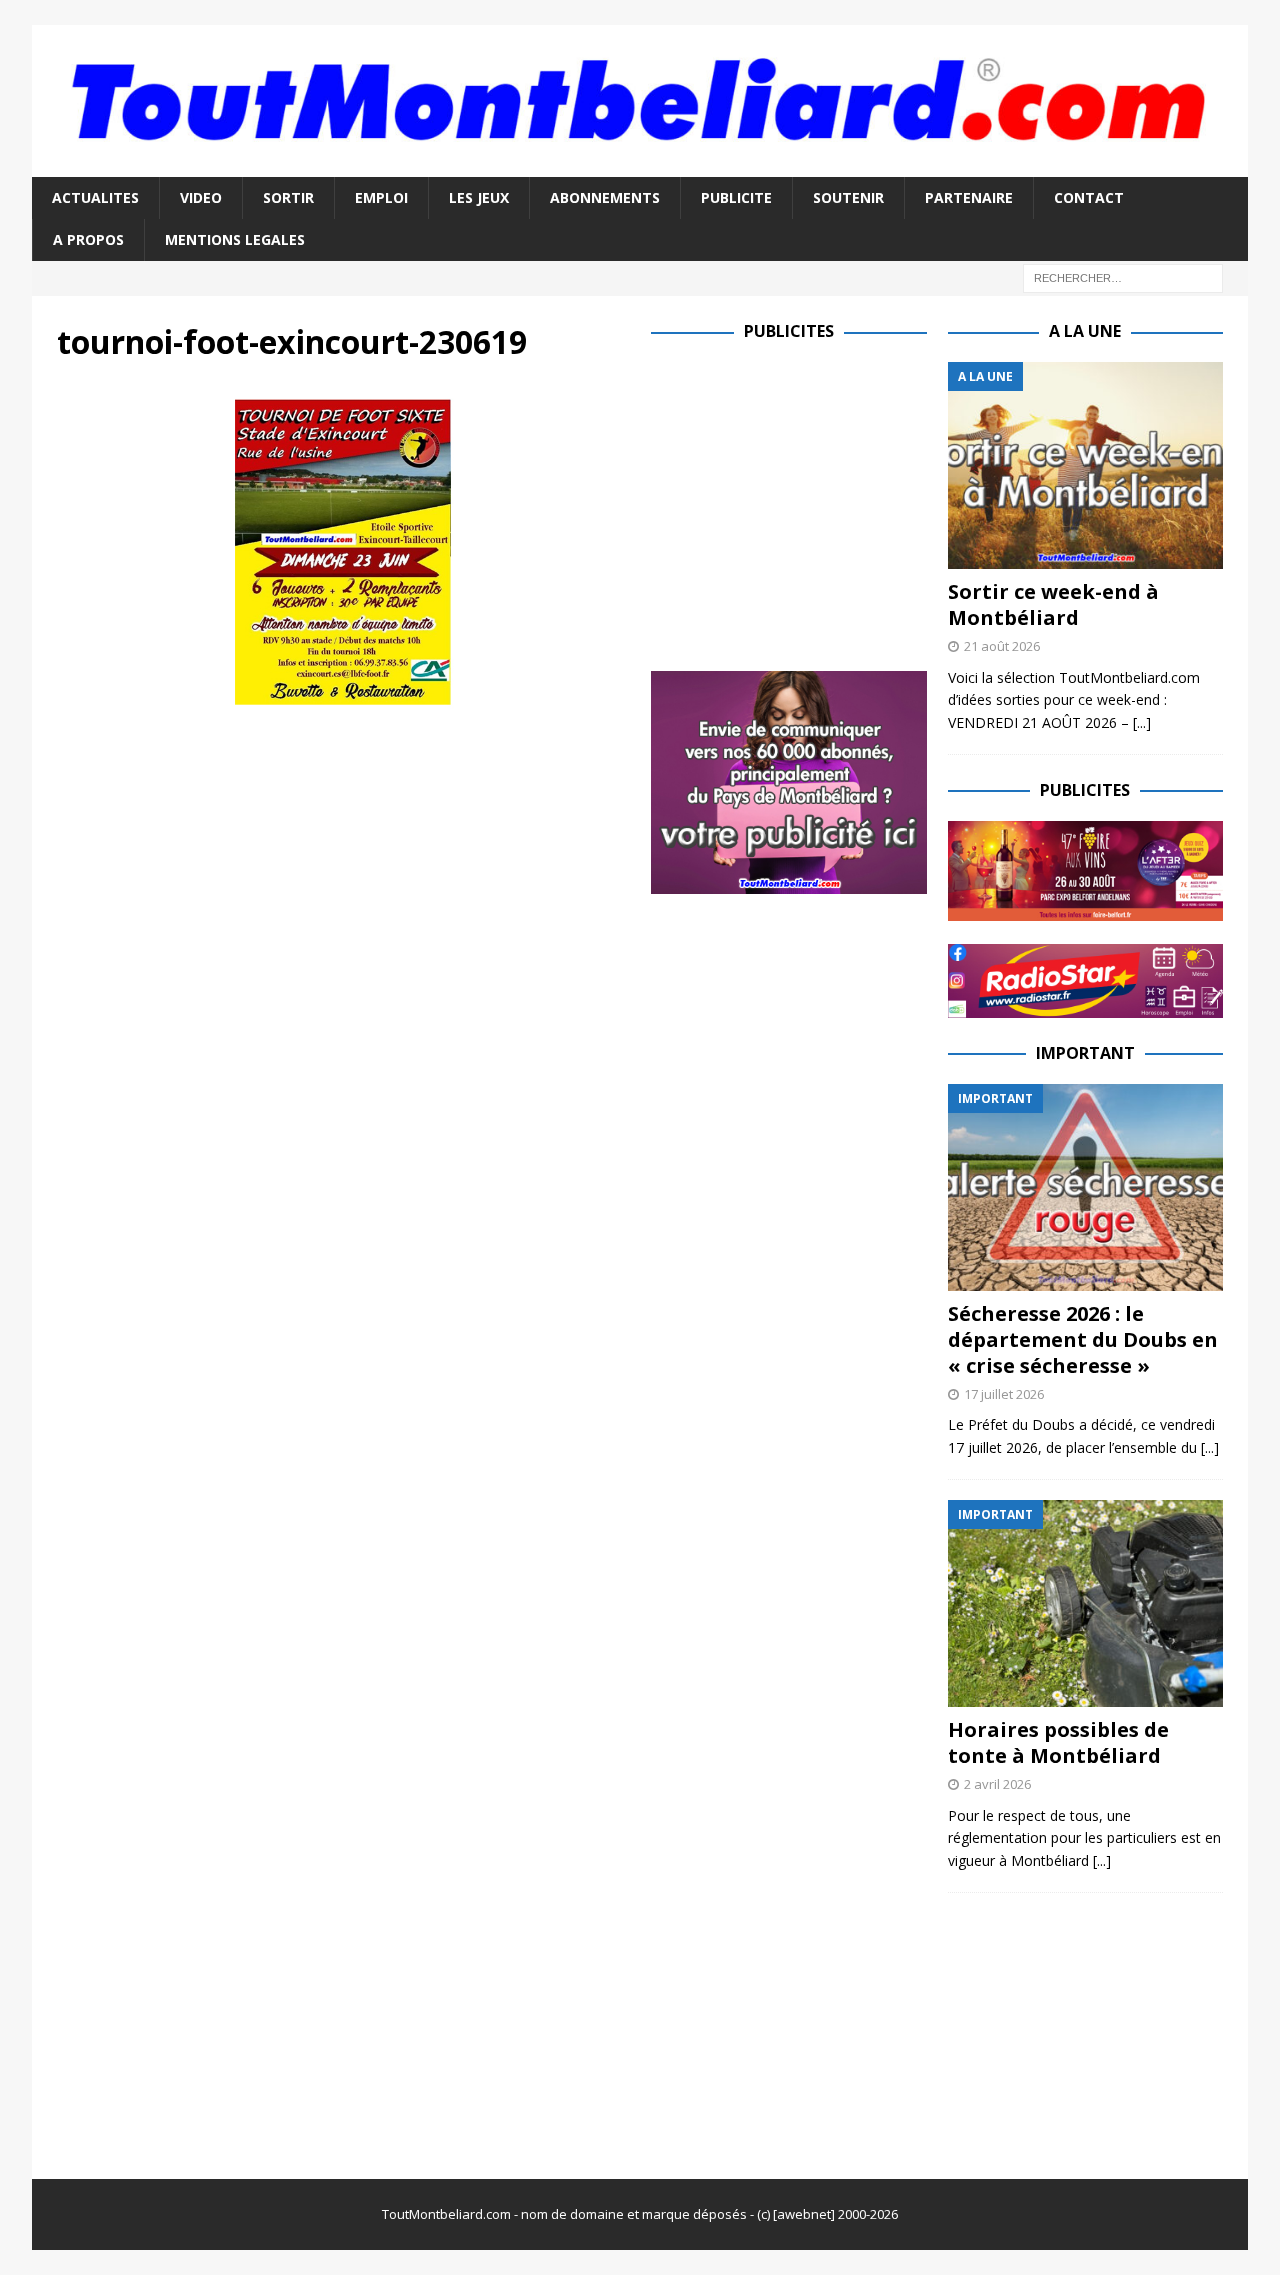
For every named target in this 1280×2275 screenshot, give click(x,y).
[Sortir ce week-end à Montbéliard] (1085, 465)
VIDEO (201, 197)
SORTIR (288, 197)
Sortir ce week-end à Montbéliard (1053, 604)
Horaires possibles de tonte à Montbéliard (1058, 1742)
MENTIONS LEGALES (235, 239)
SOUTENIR (848, 197)
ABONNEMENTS (605, 197)
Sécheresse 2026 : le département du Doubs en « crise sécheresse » (1083, 1339)
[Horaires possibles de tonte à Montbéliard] (1085, 1603)
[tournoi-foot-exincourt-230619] (343, 699)
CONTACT (1089, 197)
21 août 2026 (1002, 646)
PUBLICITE (736, 197)
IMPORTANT (1085, 1053)
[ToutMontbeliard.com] (640, 164)
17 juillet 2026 (1004, 1394)
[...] (1142, 722)
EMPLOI (381, 197)
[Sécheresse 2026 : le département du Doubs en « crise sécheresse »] (1085, 1187)
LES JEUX (479, 197)
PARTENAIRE (969, 197)
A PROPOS (88, 239)
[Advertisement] (819, 502)
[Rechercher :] (1123, 277)
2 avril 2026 (997, 1784)
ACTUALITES (95, 197)
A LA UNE (1085, 331)
